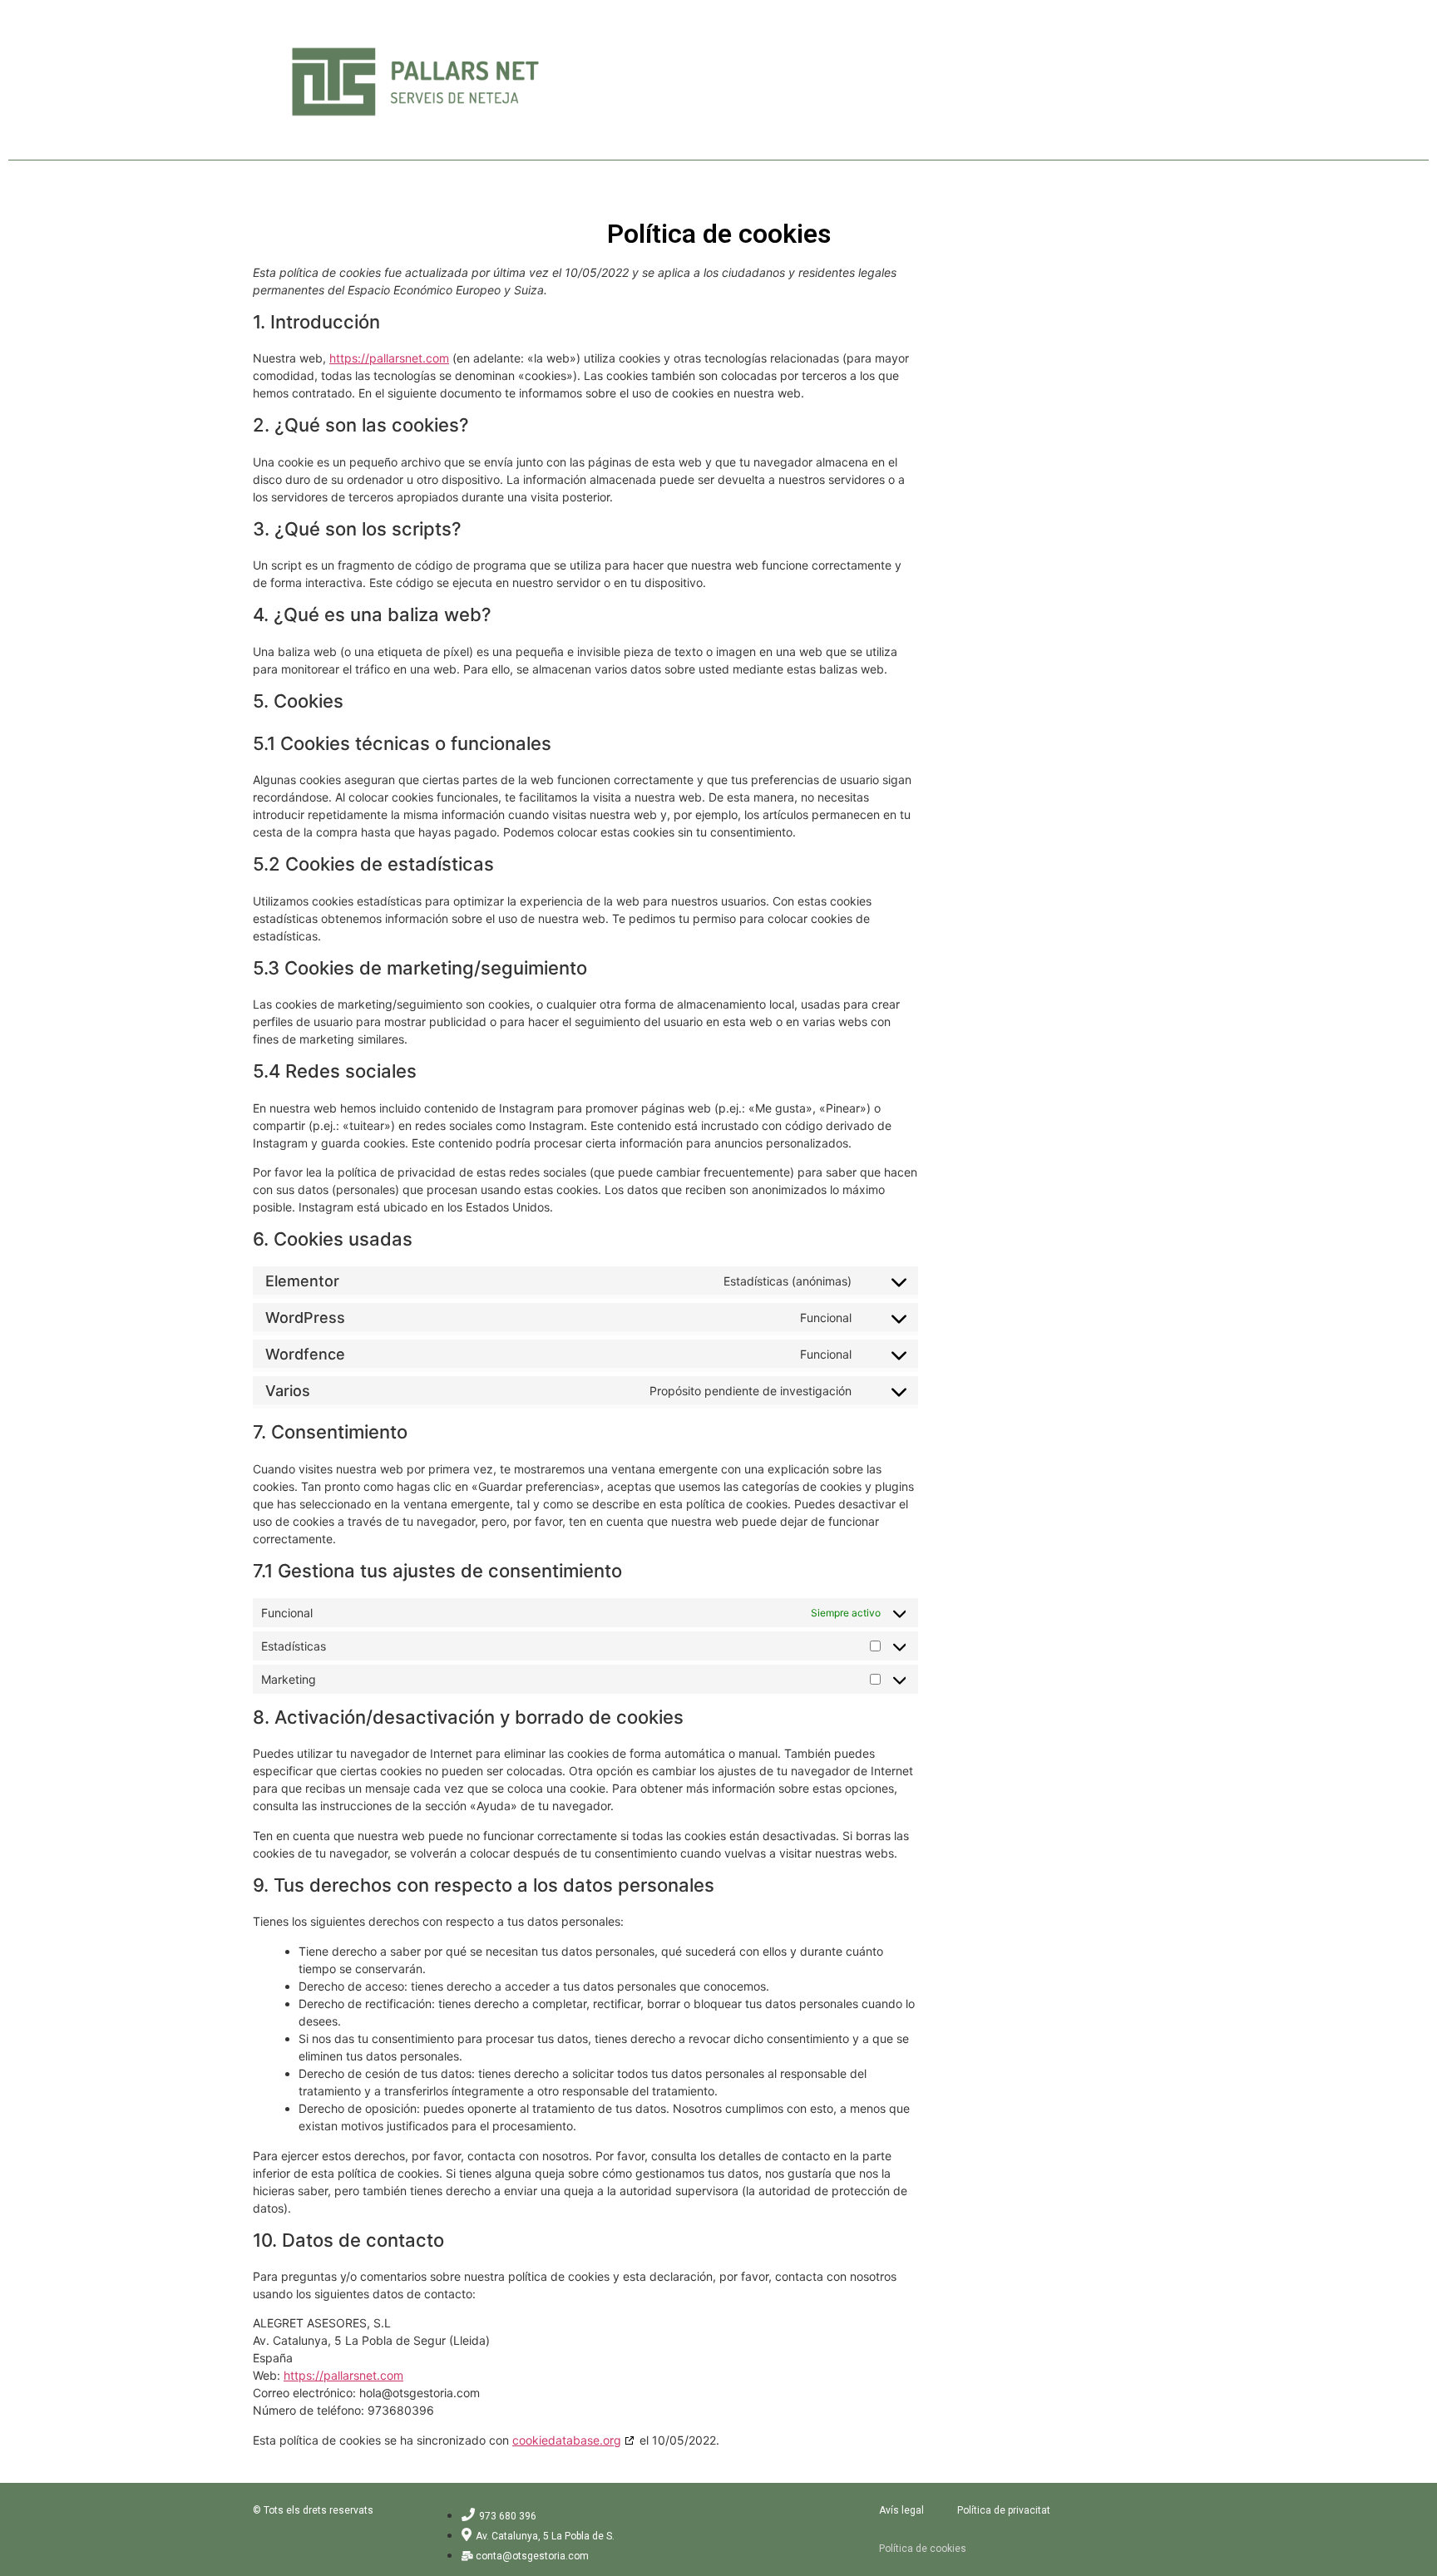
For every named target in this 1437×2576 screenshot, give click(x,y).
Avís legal (901, 2510)
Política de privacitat (1004, 2510)
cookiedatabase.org (567, 2440)
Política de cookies (923, 2549)
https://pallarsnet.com (389, 358)
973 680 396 (508, 2516)
